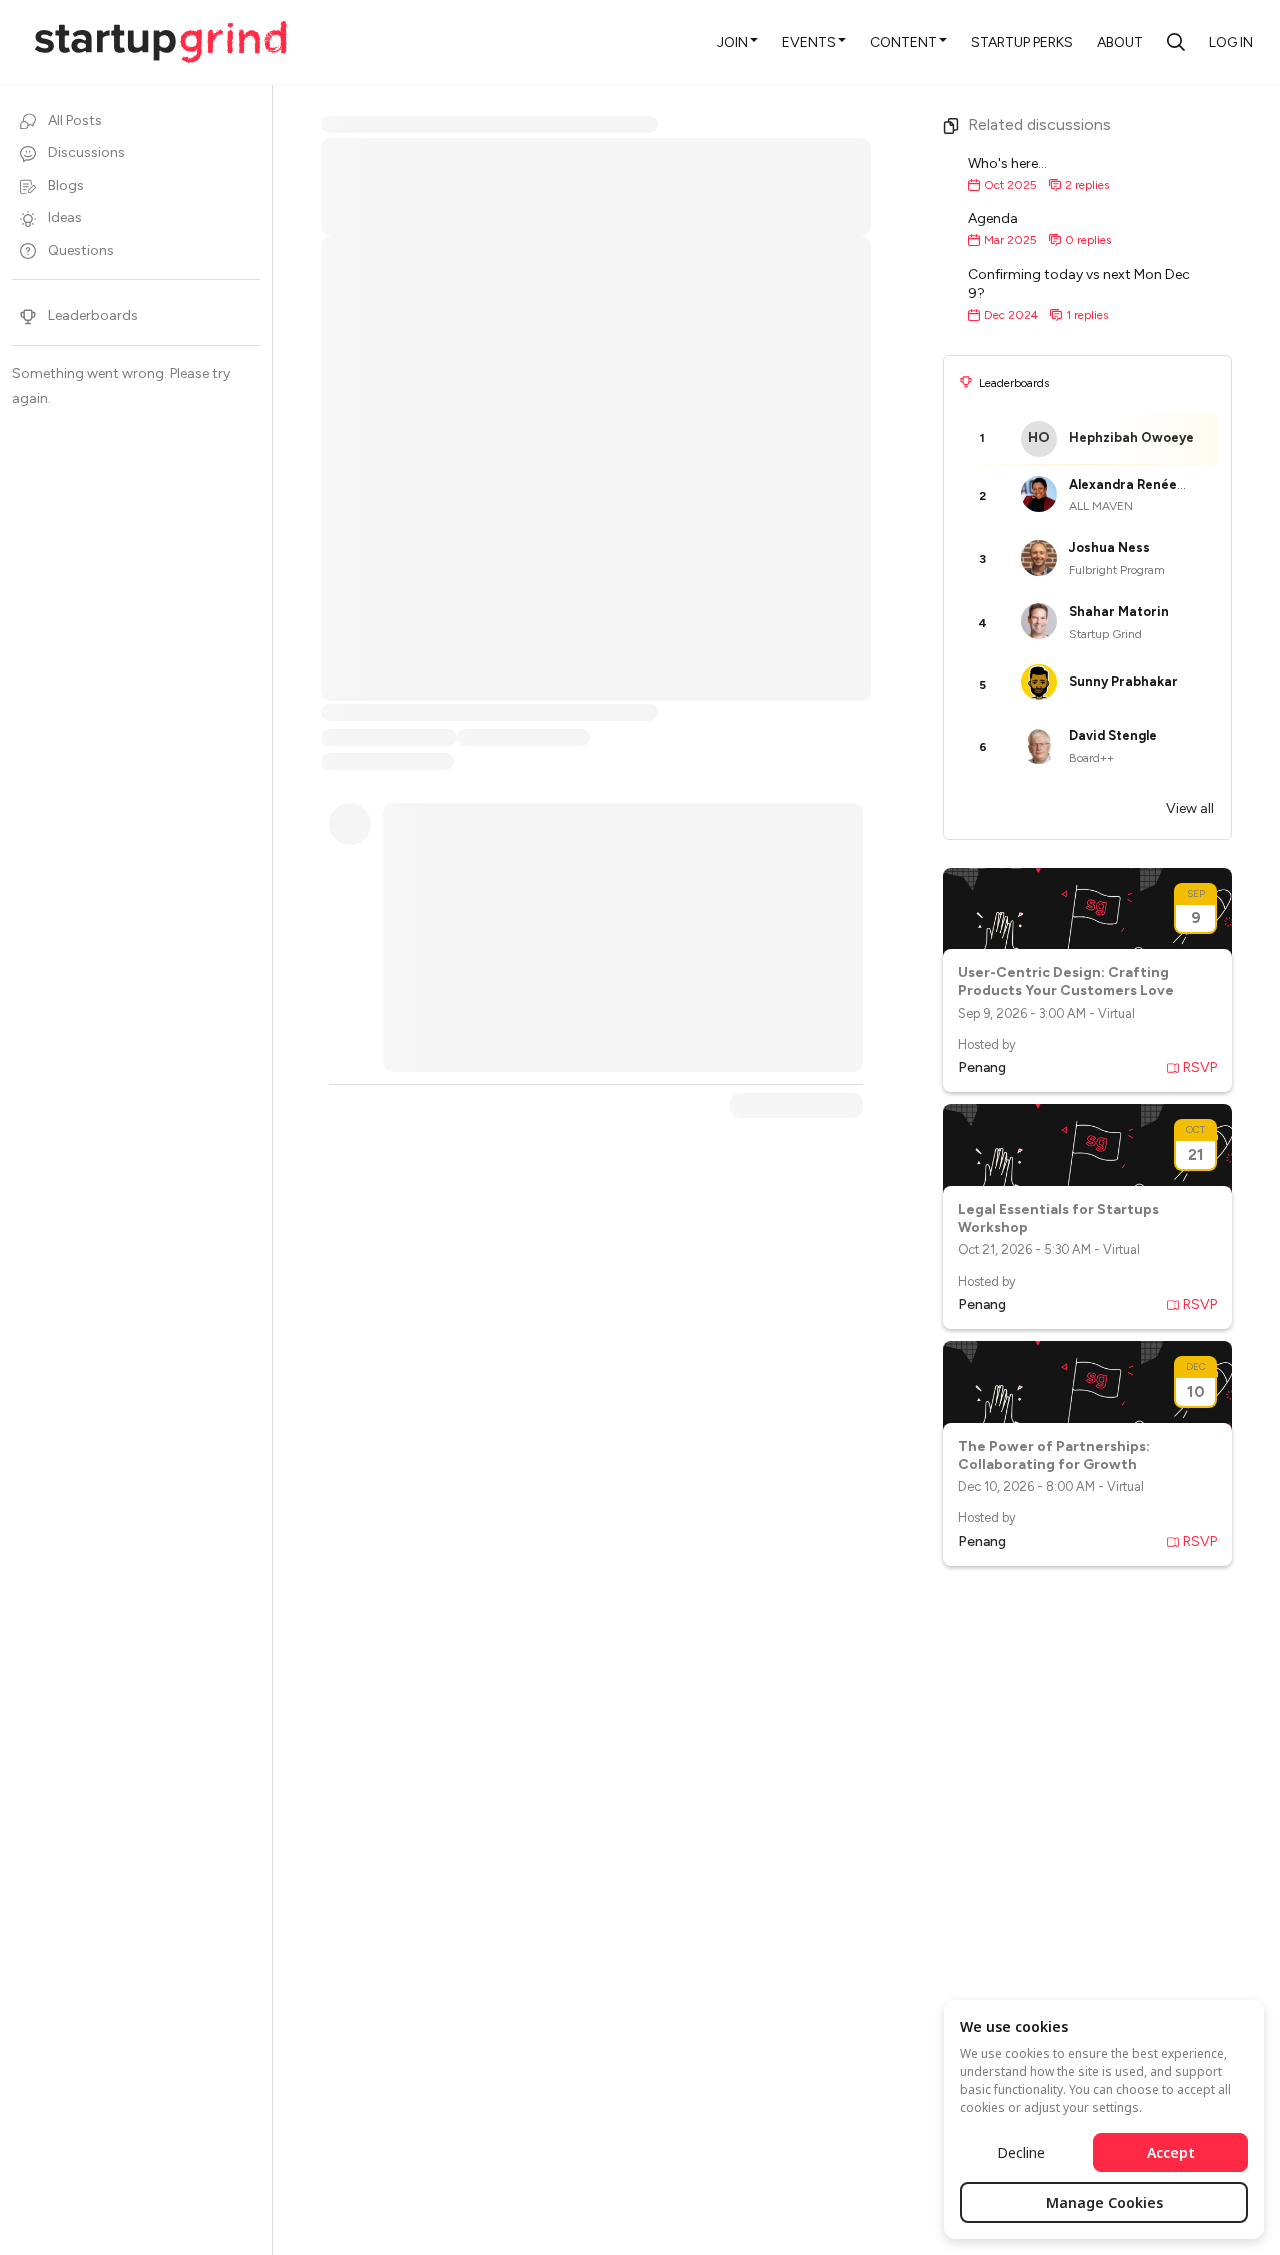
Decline (1021, 2152)
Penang (982, 1067)
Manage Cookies (1104, 2202)
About (1120, 42)
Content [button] (903, 42)
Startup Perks (1022, 42)
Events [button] (809, 42)
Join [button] (732, 42)
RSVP (1200, 1067)
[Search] (1176, 42)
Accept (1171, 2152)
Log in (1231, 42)
